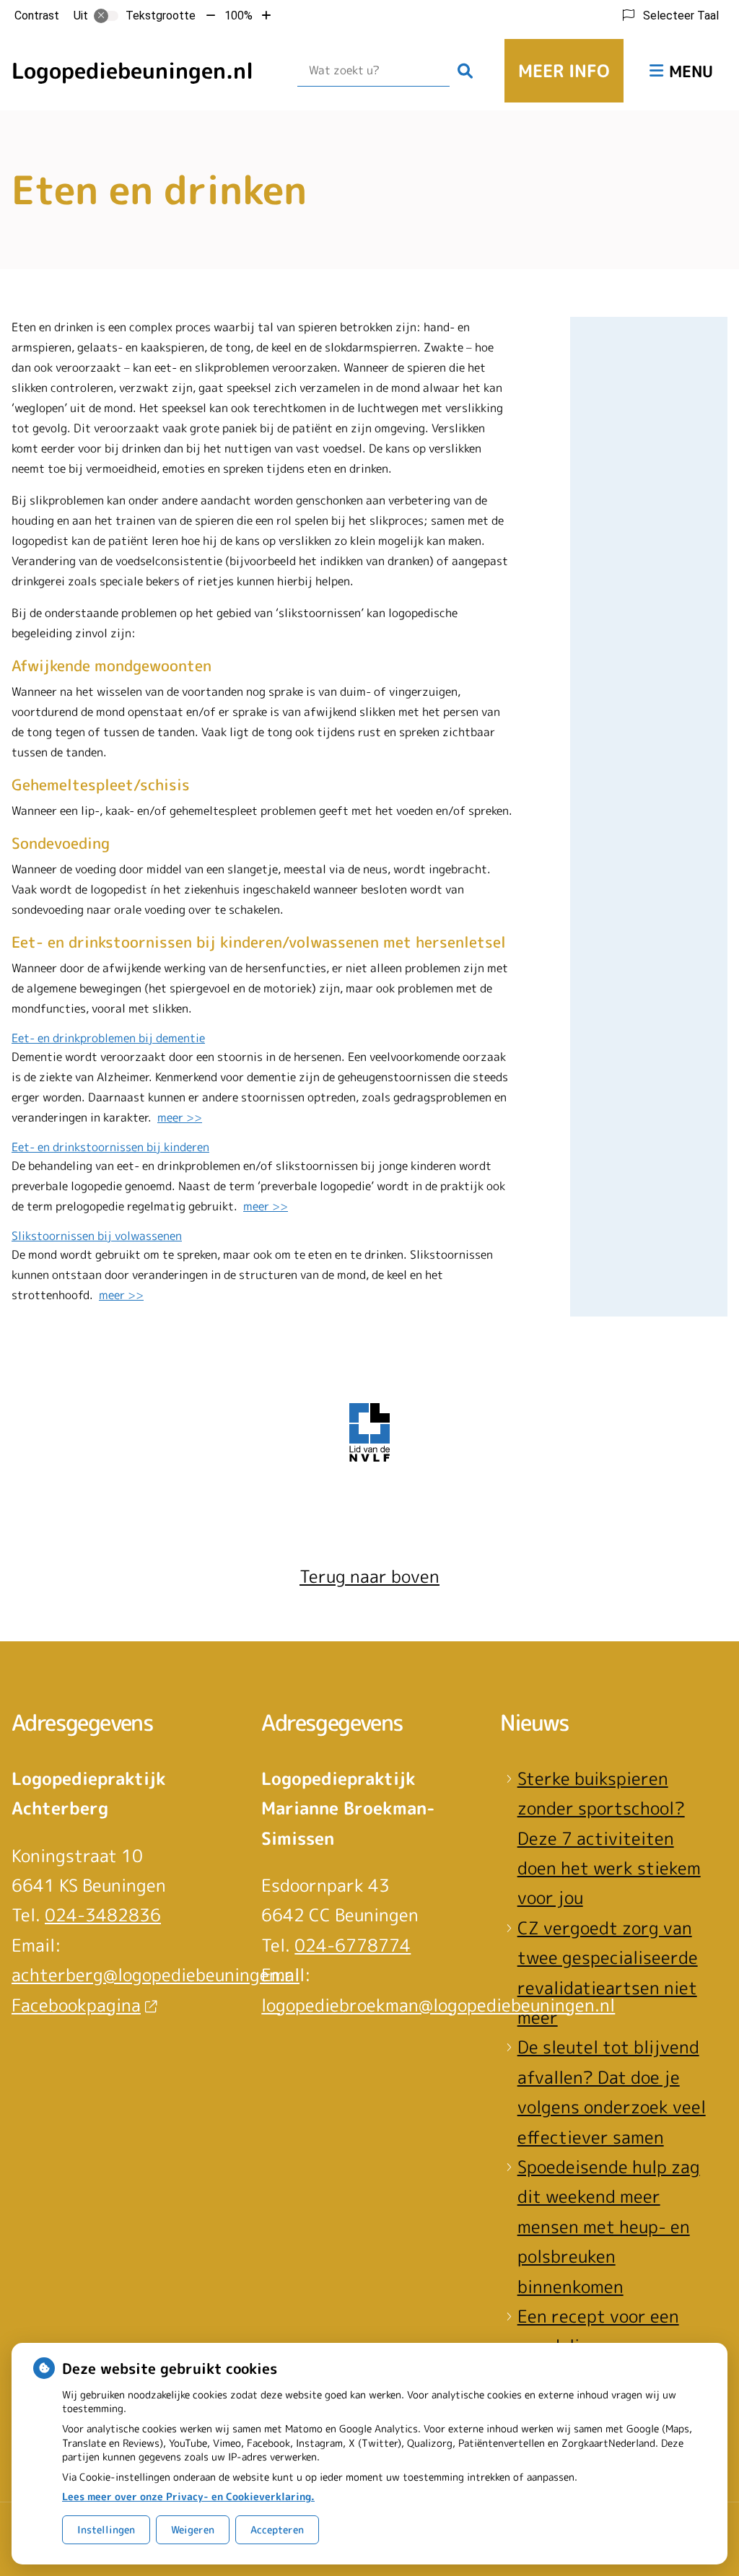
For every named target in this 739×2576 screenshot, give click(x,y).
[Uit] (106, 16)
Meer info (564, 71)
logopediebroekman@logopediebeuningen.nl (438, 2005)
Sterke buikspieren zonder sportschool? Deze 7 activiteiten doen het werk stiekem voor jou (609, 1838)
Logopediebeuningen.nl (132, 71)
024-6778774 (353, 1945)
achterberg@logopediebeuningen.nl (156, 1975)
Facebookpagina (76, 2005)
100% (239, 16)
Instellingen (106, 2529)
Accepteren (277, 2529)
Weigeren (193, 2529)
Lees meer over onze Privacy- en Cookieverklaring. (188, 2496)
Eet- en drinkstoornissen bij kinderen (110, 1147)
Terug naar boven (369, 1576)
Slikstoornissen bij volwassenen (97, 1236)
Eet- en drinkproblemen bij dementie (108, 1038)
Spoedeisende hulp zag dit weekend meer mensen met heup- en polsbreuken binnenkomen (609, 2227)
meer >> (180, 1117)
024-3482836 (103, 1915)
